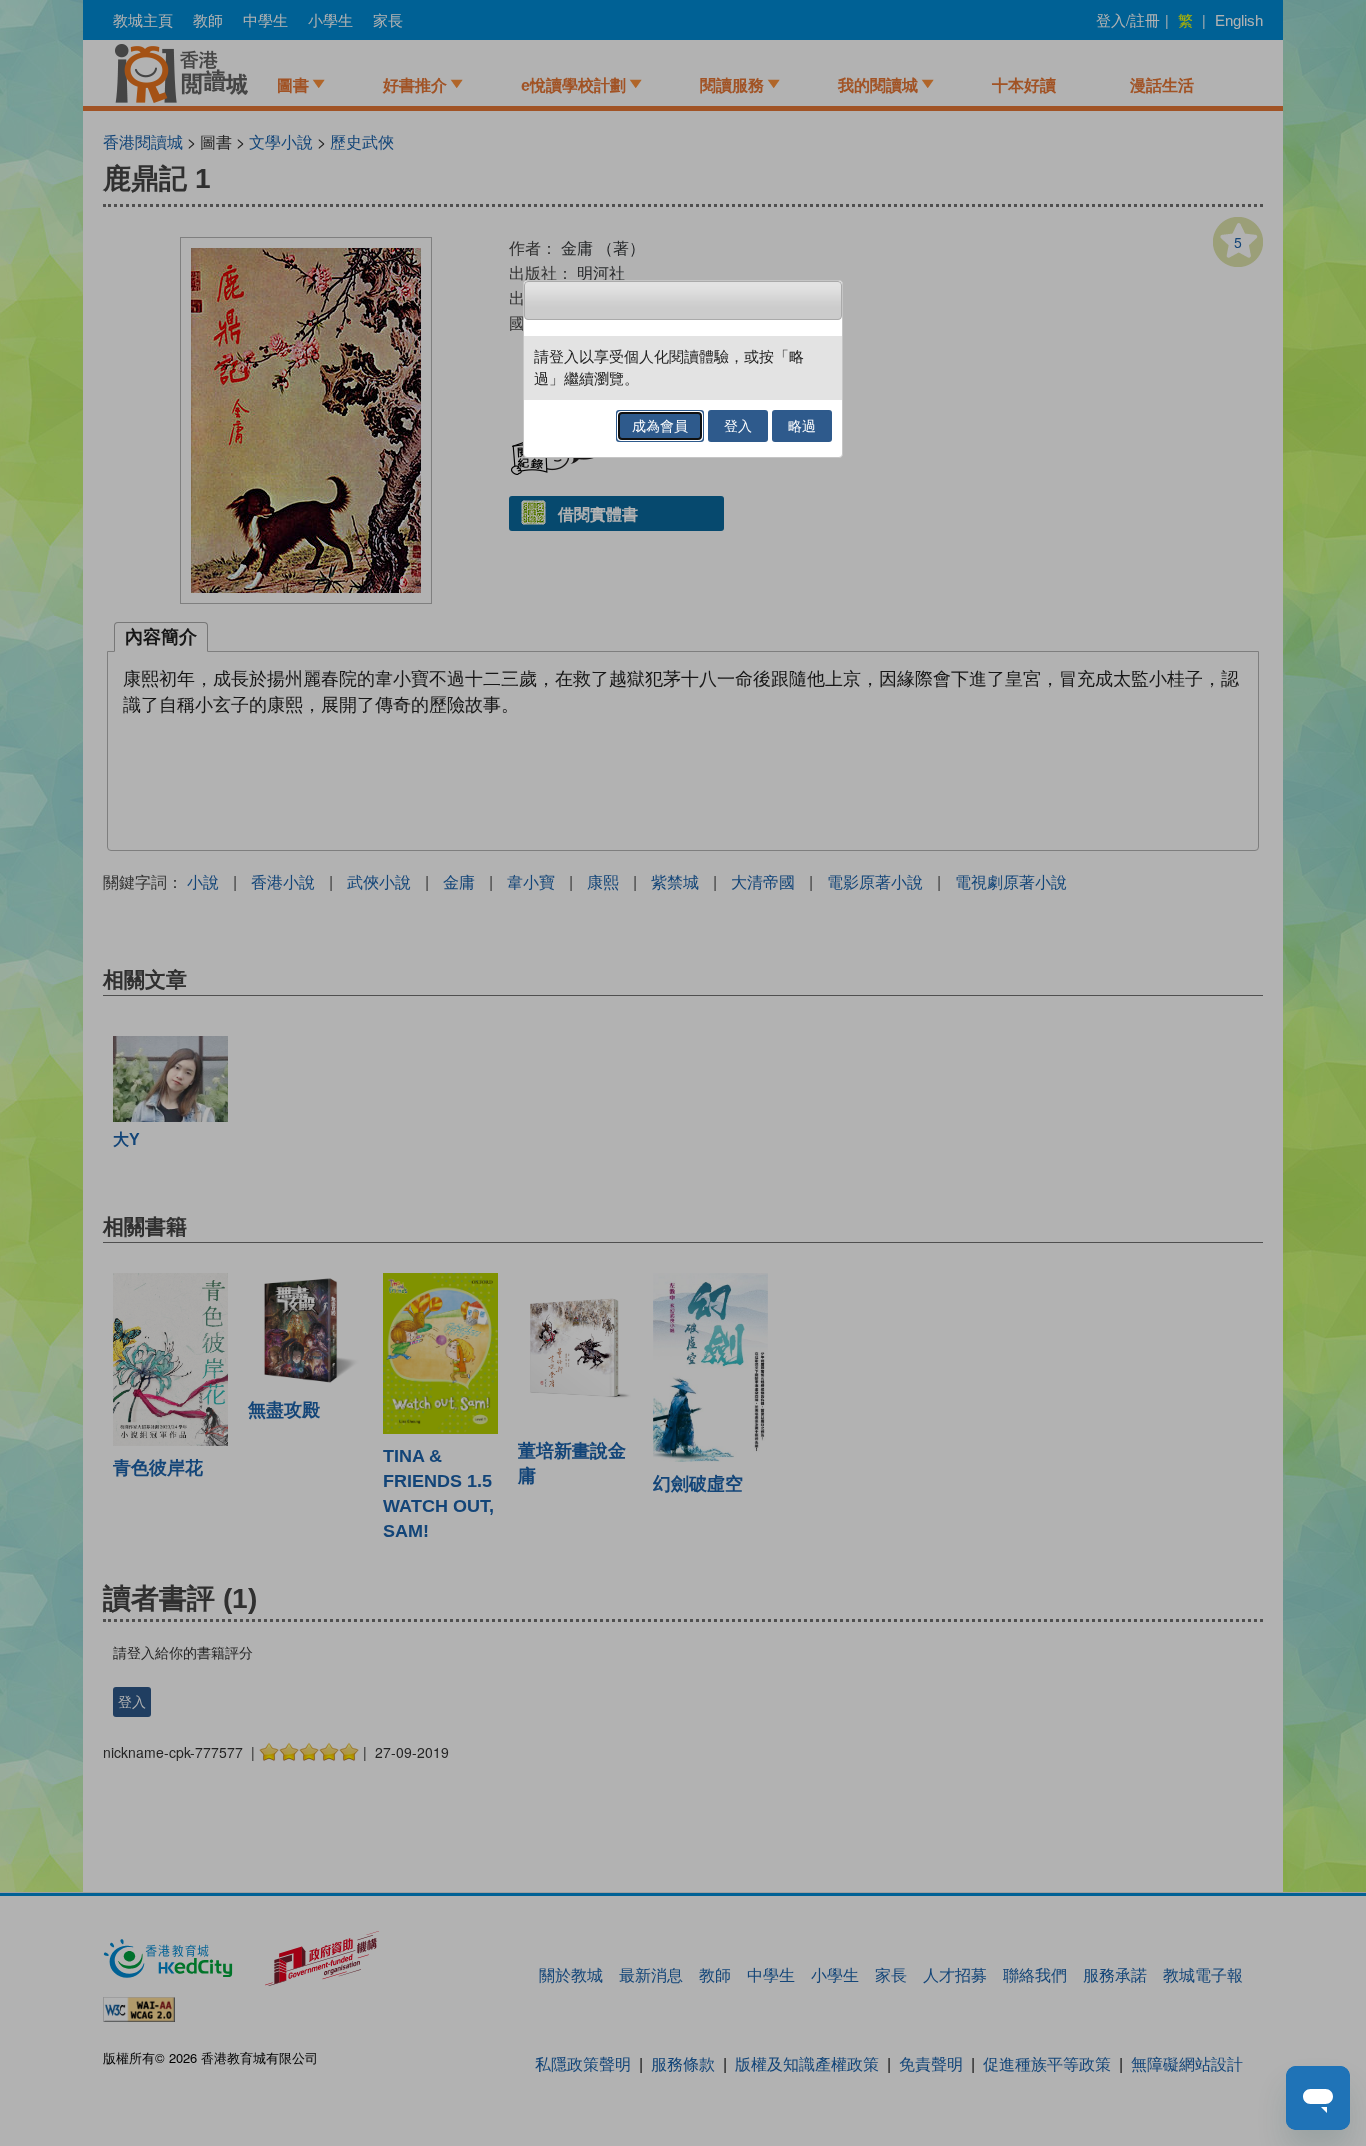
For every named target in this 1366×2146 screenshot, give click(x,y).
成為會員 (660, 426)
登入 (738, 426)
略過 (802, 426)
